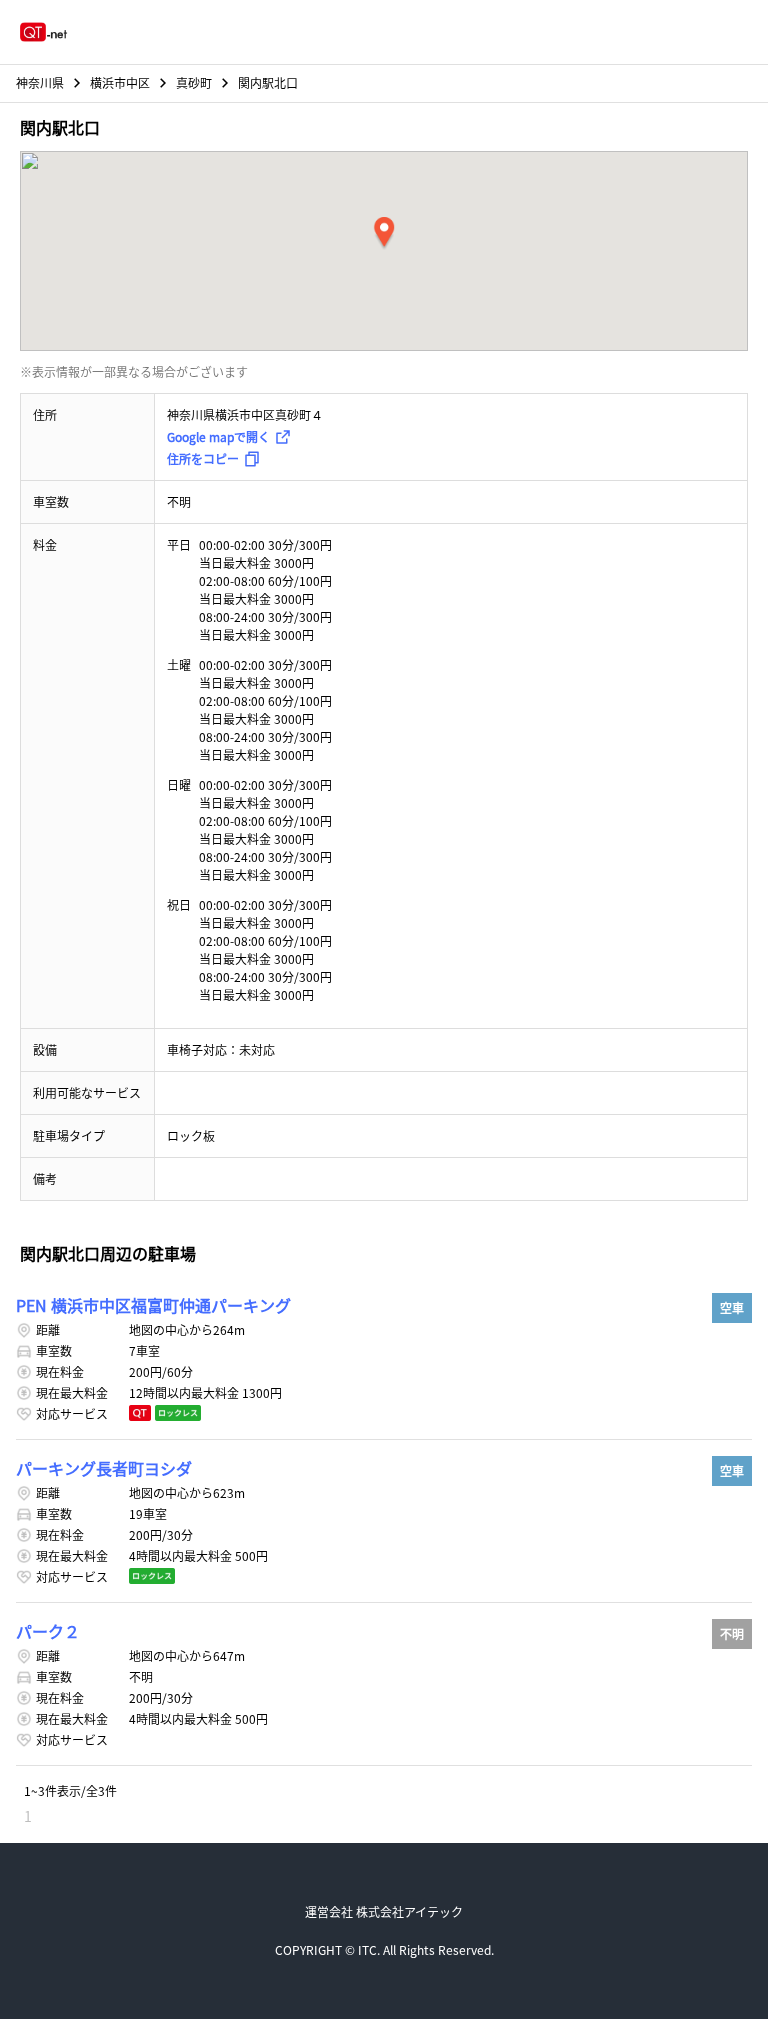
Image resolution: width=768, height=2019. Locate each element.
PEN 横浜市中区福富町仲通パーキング (153, 1305)
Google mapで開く (218, 436)
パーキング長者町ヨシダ (104, 1468)
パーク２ (48, 1631)
